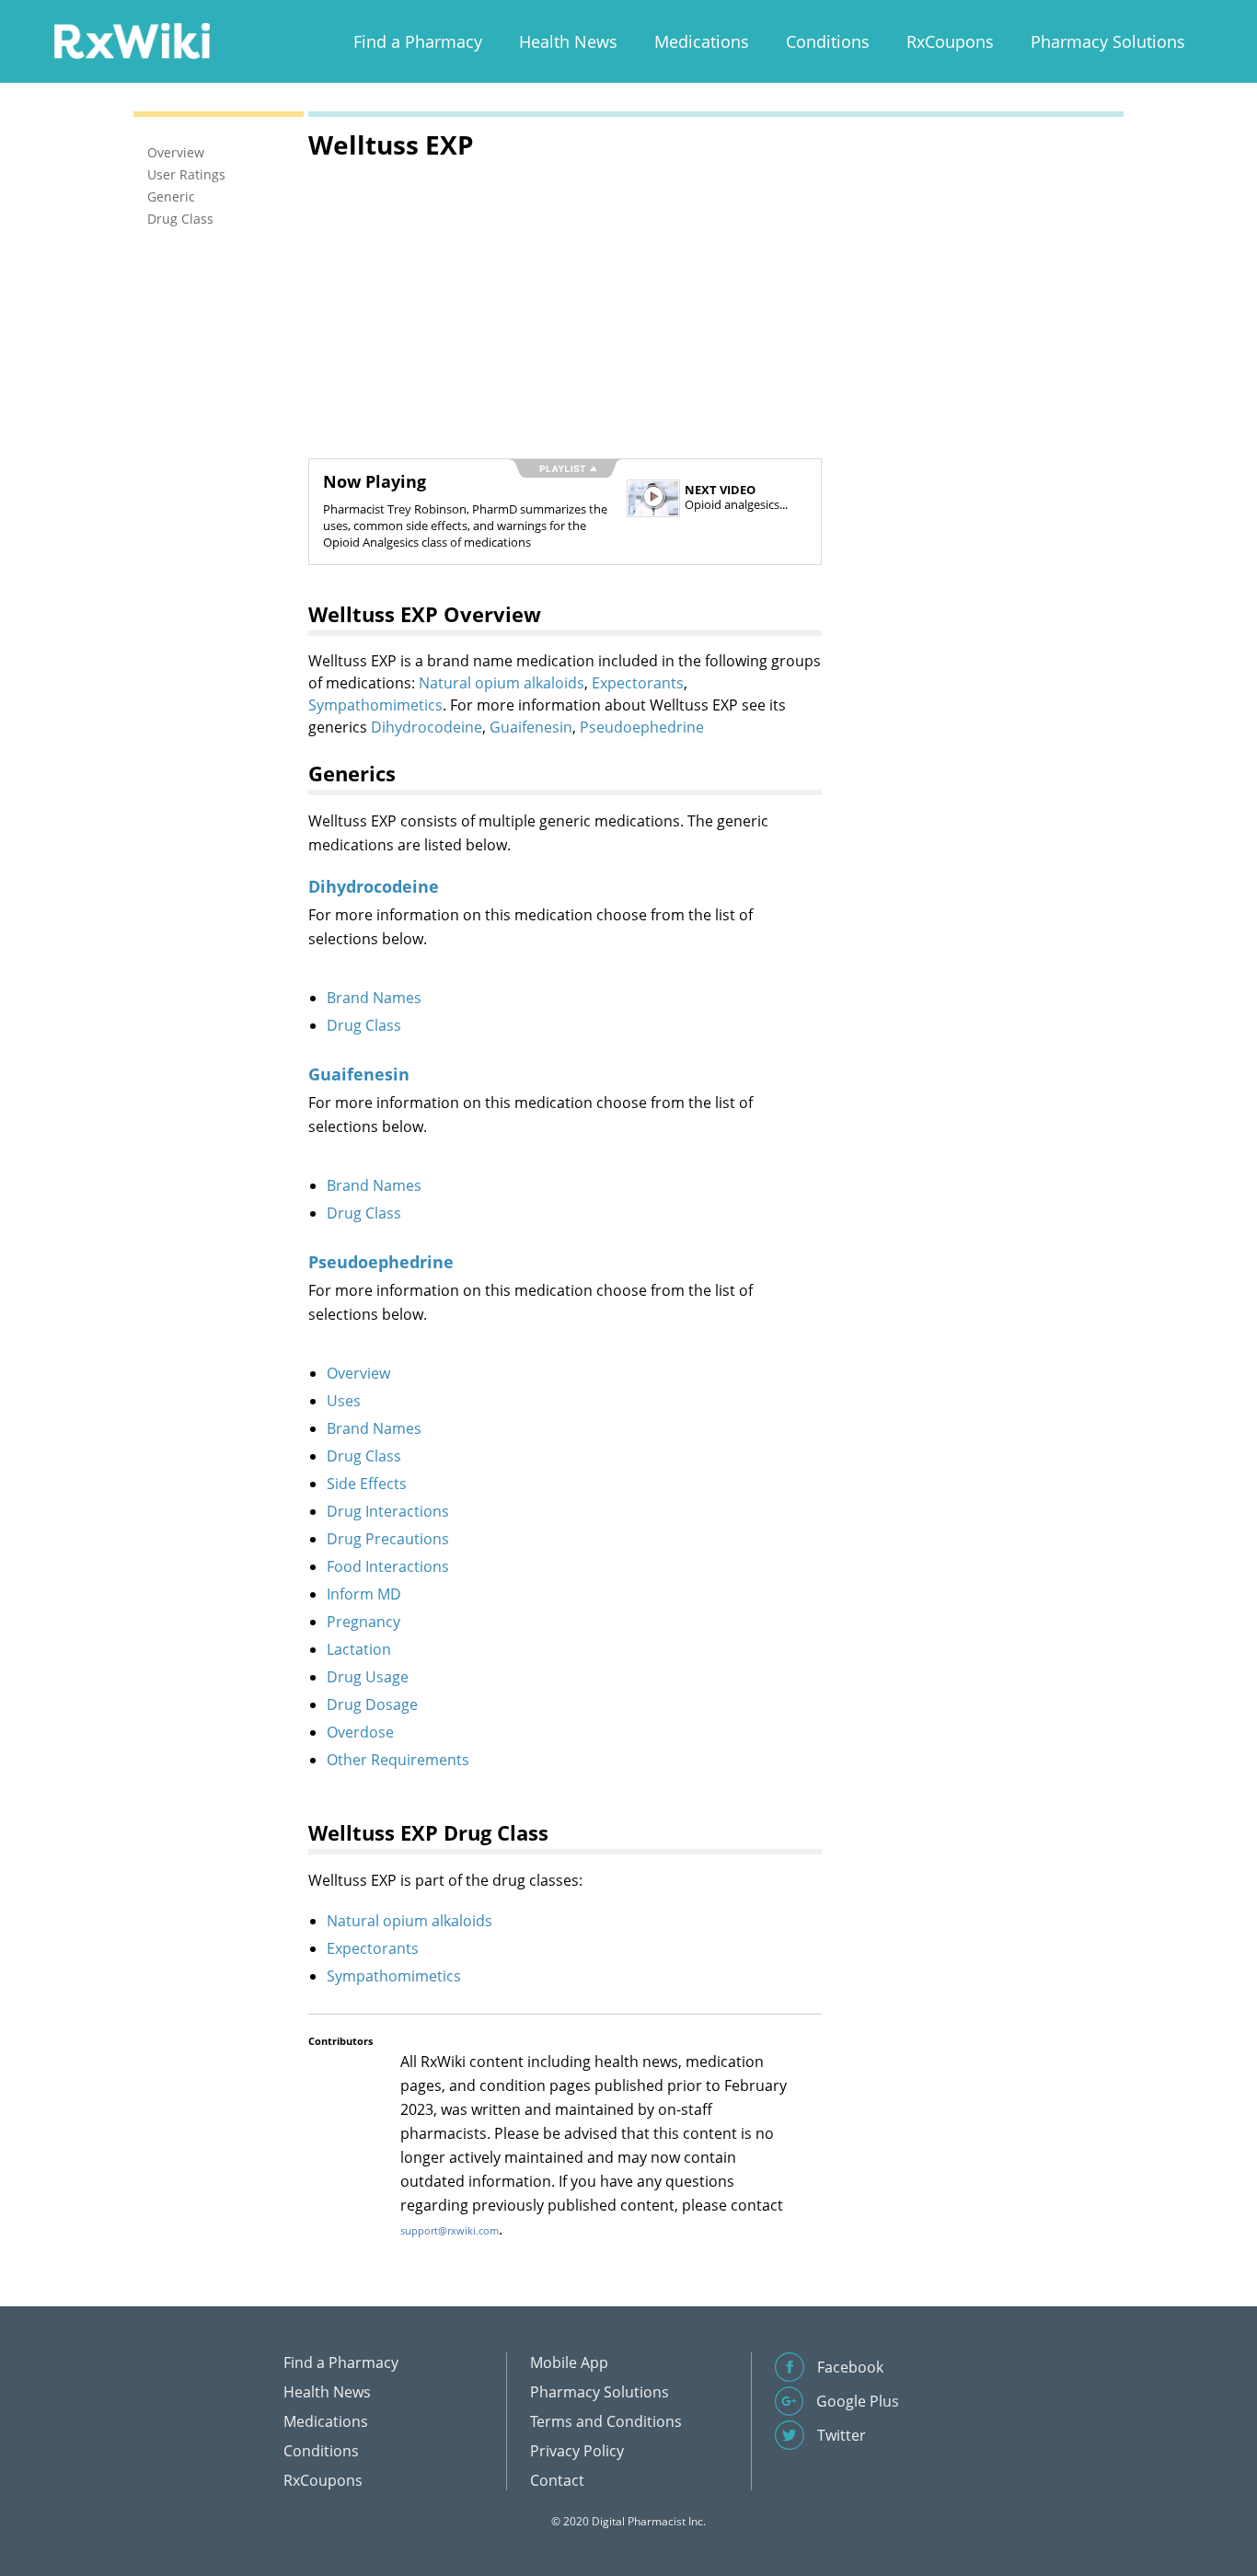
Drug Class (364, 1025)
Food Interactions (388, 1566)
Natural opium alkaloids (502, 683)
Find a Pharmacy (418, 41)
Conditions (828, 41)
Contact (557, 2480)
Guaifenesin (531, 727)
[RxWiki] (132, 40)
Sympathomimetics (375, 705)
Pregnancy (363, 1622)
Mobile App (569, 2362)
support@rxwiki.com (450, 2230)
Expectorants (638, 683)
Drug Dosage (372, 1704)
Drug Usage (368, 1677)
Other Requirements (398, 1760)
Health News (568, 41)
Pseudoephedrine (642, 727)
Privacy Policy (577, 2451)
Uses (344, 1401)
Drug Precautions (388, 1539)
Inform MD (364, 1594)
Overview (358, 1373)
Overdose (360, 1732)
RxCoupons (950, 41)
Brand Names (374, 998)
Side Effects (367, 1484)
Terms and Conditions (606, 2421)
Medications (702, 41)
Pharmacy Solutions (1108, 41)
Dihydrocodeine (427, 727)
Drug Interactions (388, 1511)
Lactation (359, 1649)
